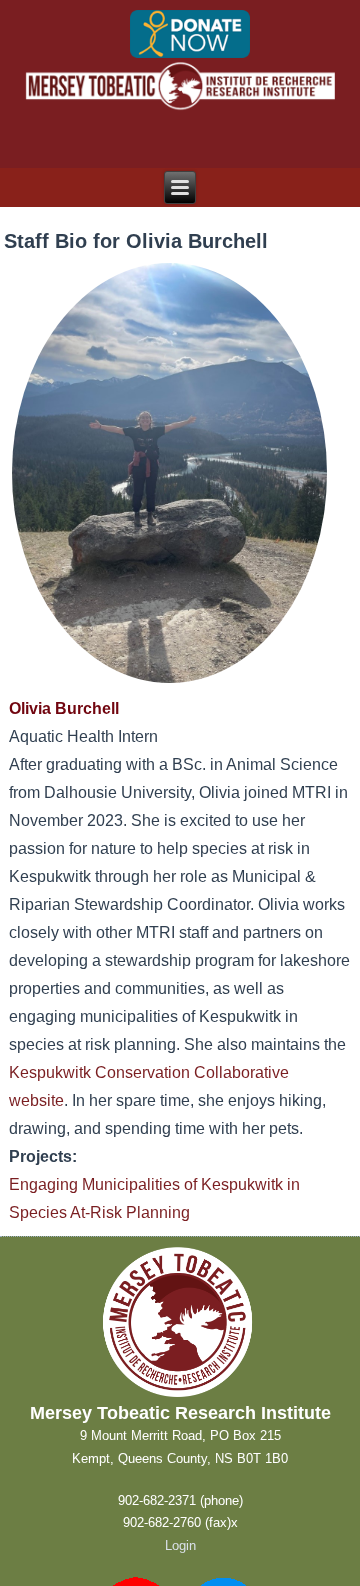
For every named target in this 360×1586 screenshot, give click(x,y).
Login (180, 1545)
